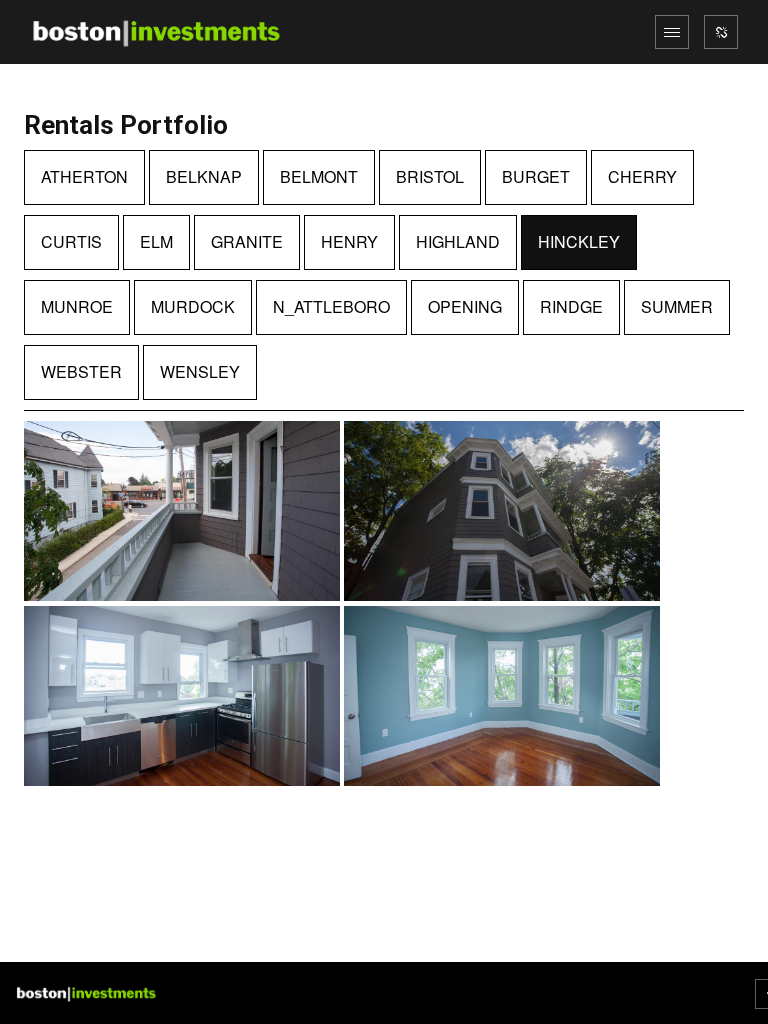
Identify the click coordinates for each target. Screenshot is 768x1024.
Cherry (642, 176)
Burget (536, 176)
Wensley (200, 371)
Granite (247, 241)
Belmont (319, 176)
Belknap (204, 176)
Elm (156, 241)
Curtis (71, 241)
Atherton (84, 176)
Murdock (193, 306)
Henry (349, 241)
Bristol (430, 176)
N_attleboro (331, 306)
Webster (81, 371)
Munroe (77, 306)
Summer (677, 306)
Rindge (571, 306)
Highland (458, 241)
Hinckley (579, 241)
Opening (465, 306)
